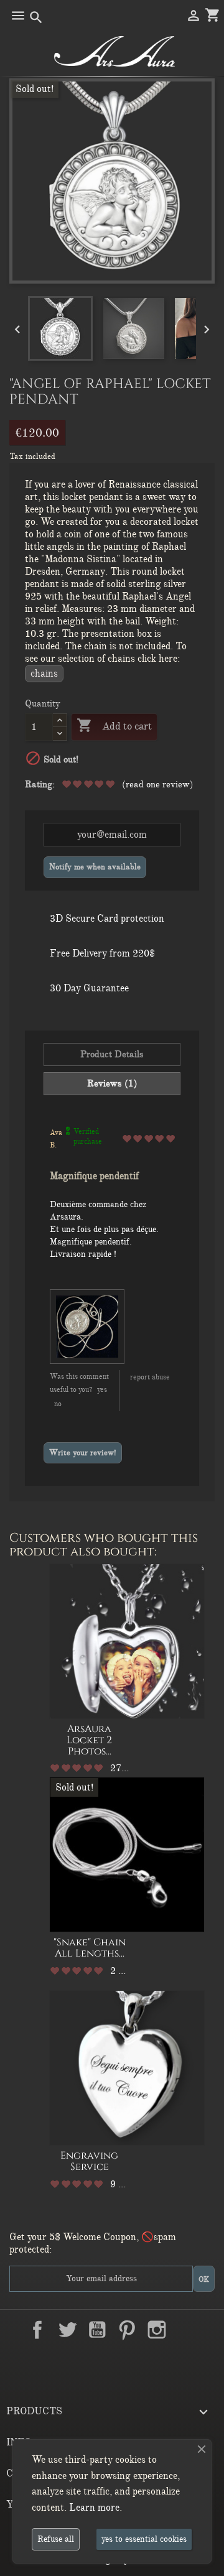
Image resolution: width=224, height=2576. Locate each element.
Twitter (67, 2330)
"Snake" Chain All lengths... (90, 1948)
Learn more (94, 2508)
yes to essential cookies (144, 2539)
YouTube (97, 2330)
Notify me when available (95, 867)
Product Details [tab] (112, 1054)
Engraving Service (89, 2161)
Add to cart (114, 725)
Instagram (157, 2330)
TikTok (112, 2359)
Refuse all (56, 2539)
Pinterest (127, 2330)
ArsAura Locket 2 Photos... (89, 1740)
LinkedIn (187, 2330)
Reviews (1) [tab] (112, 1083)
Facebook (37, 2330)
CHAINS (44, 674)
